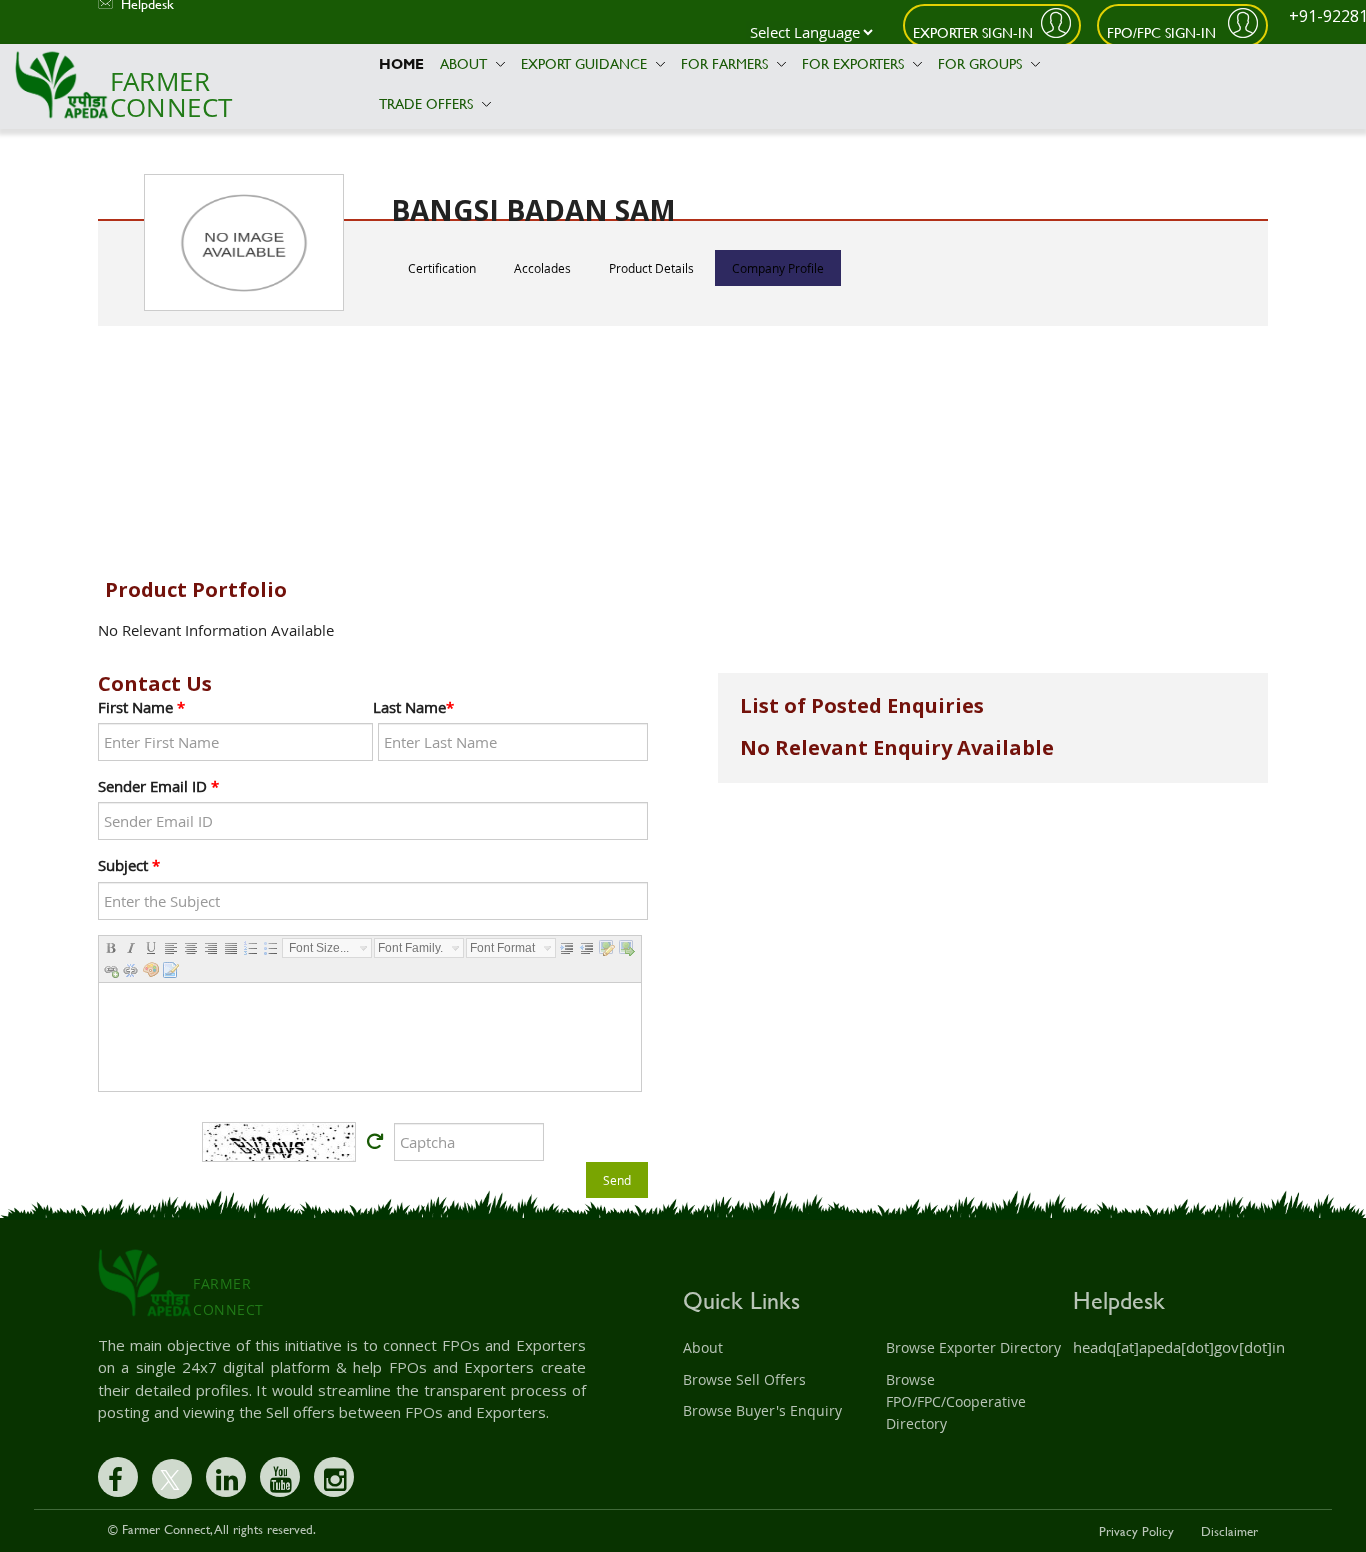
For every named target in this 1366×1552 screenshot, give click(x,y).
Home (401, 63)
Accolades (542, 268)
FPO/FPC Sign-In (1163, 32)
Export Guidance (586, 63)
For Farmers (726, 63)
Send (617, 1180)
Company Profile (778, 268)
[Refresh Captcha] (375, 1142)
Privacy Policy (1136, 1531)
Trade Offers (428, 103)
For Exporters (855, 63)
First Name (141, 707)
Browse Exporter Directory (973, 1347)
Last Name (413, 707)
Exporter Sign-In (973, 32)
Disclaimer (1229, 1531)
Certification (442, 268)
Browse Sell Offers (744, 1379)
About (465, 63)
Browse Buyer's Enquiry (762, 1410)
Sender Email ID (158, 786)
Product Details (651, 268)
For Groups (982, 63)
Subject (129, 865)
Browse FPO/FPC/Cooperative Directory (956, 1402)
